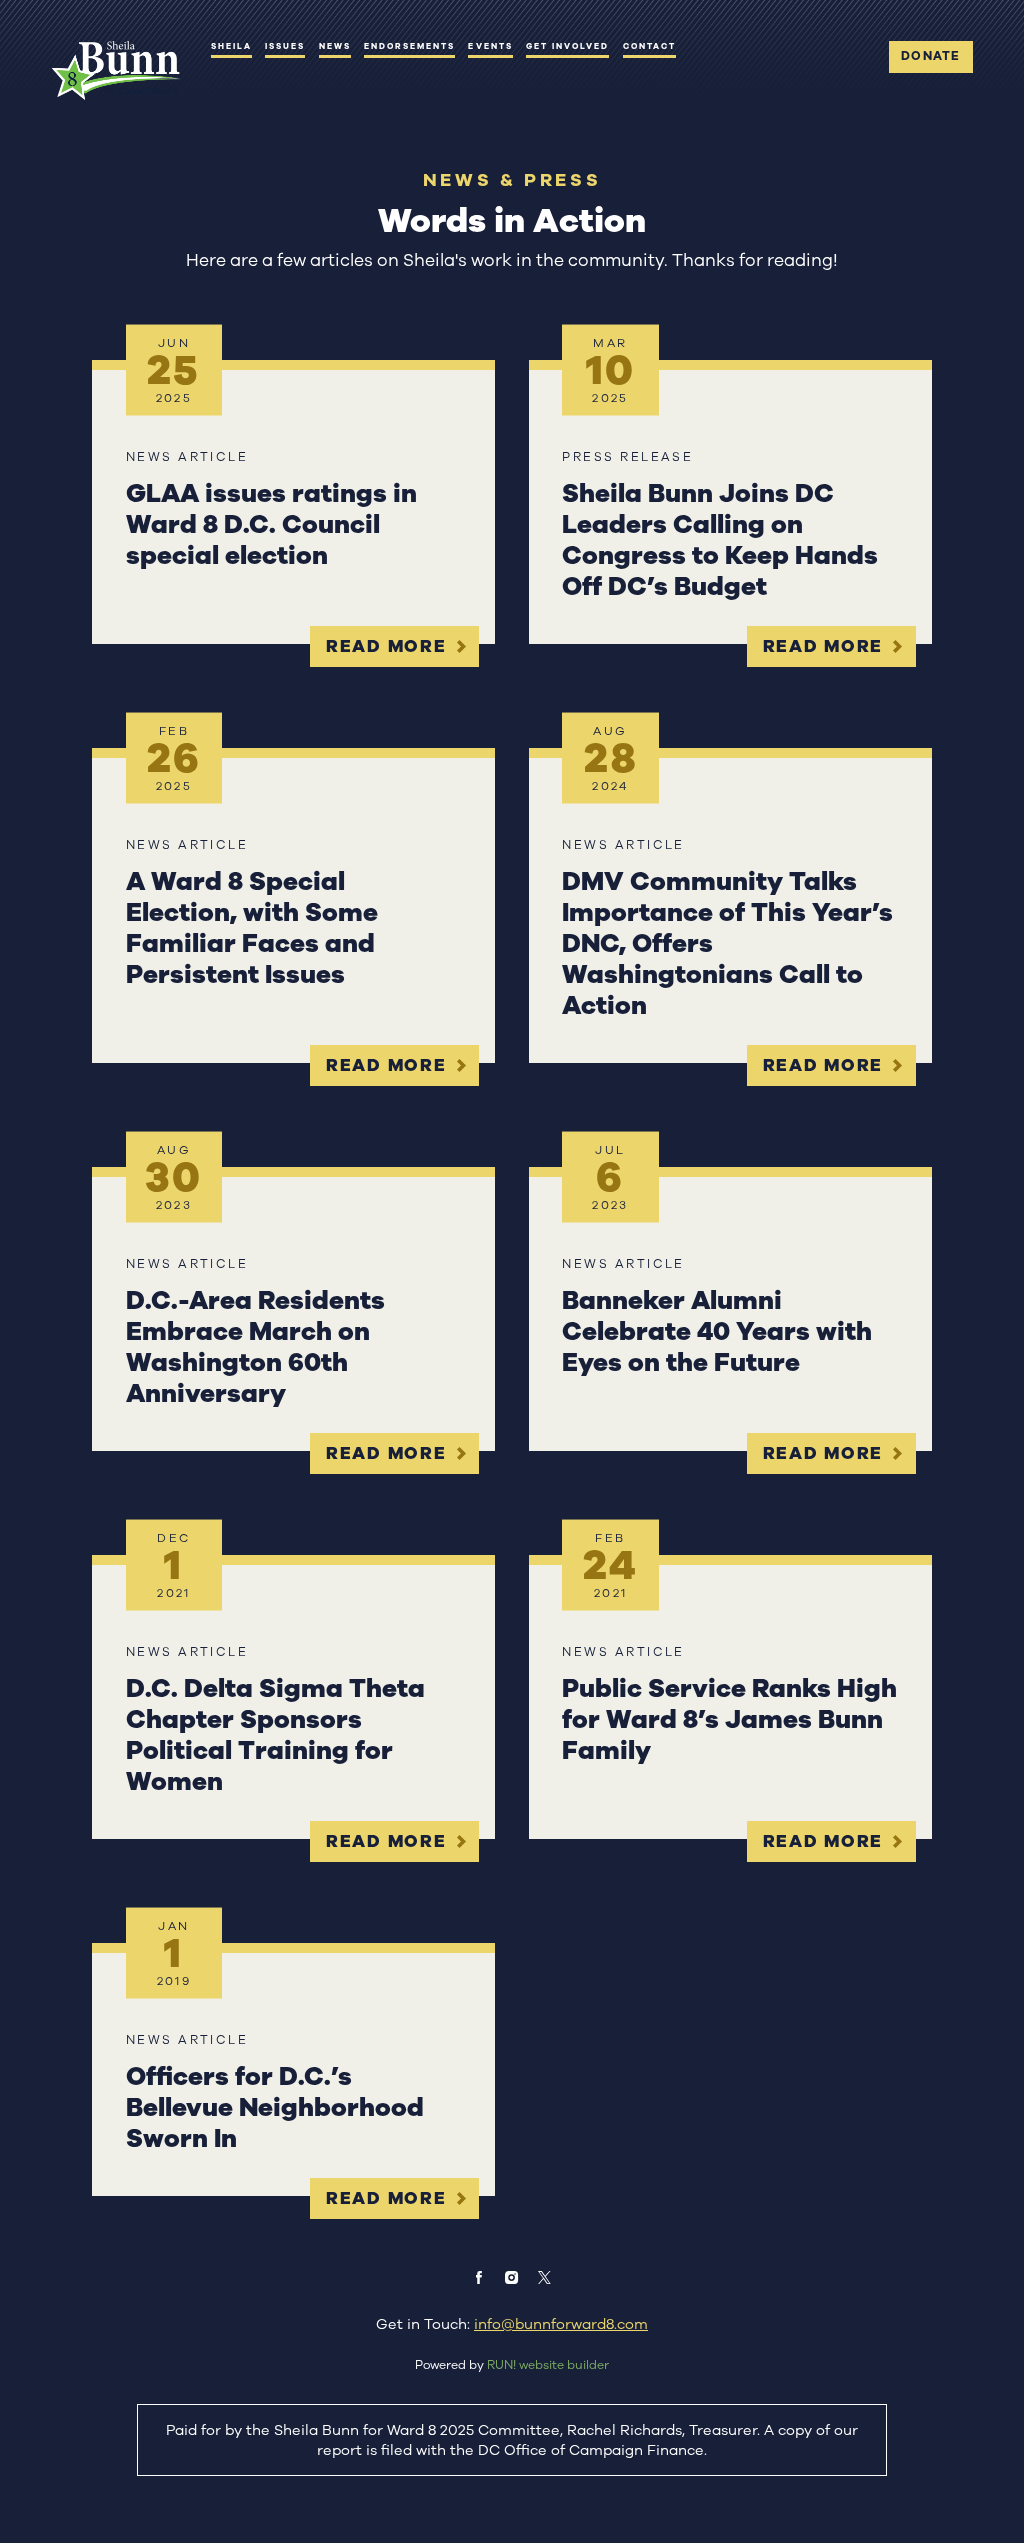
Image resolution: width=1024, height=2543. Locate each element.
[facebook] (479, 2277)
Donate (930, 56)
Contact (649, 46)
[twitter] (544, 2277)
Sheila (231, 46)
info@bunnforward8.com (561, 2324)
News (335, 46)
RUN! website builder (548, 2364)
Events (490, 46)
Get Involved (568, 46)
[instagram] (511, 2277)
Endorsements (410, 46)
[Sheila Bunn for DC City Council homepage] (115, 71)
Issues (285, 46)
